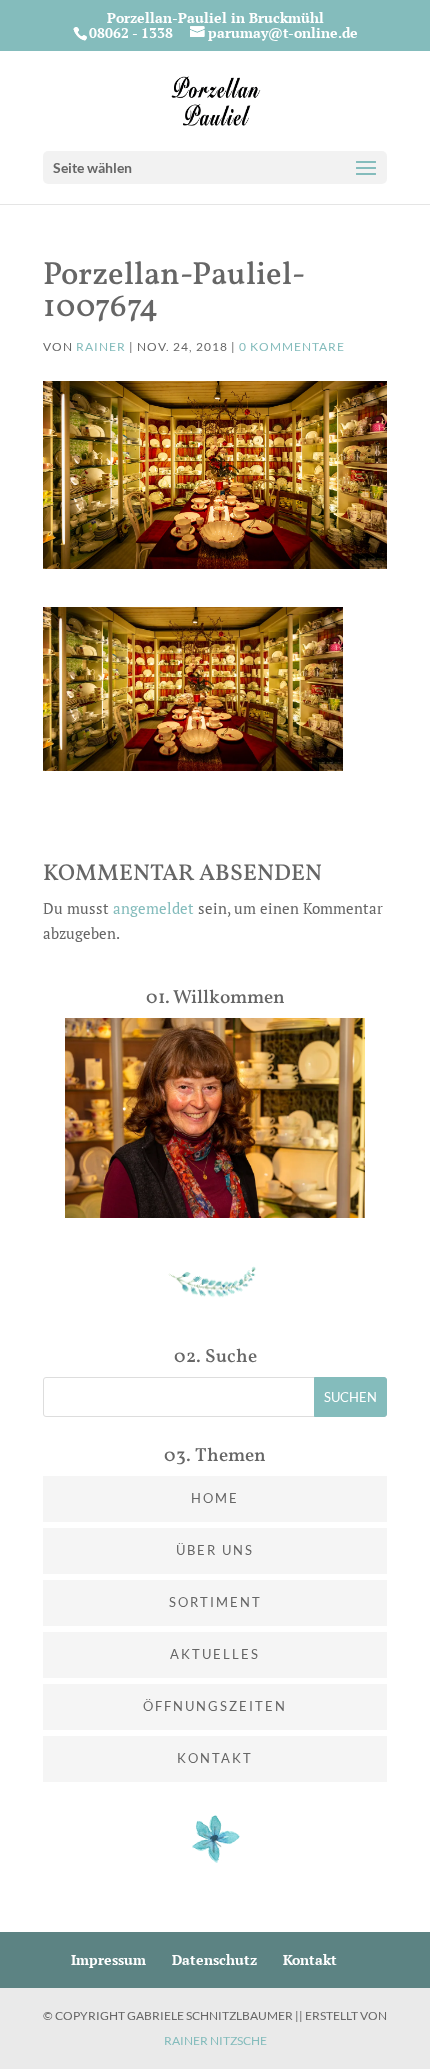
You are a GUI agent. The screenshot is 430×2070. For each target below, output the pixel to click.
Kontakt (215, 1758)
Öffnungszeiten (215, 1706)
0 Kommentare (292, 346)
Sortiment (215, 1602)
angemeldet (153, 908)
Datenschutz (214, 1959)
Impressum (108, 1959)
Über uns (215, 1550)
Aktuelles (215, 1654)
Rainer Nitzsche (215, 2040)
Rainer (101, 346)
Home (215, 1498)
